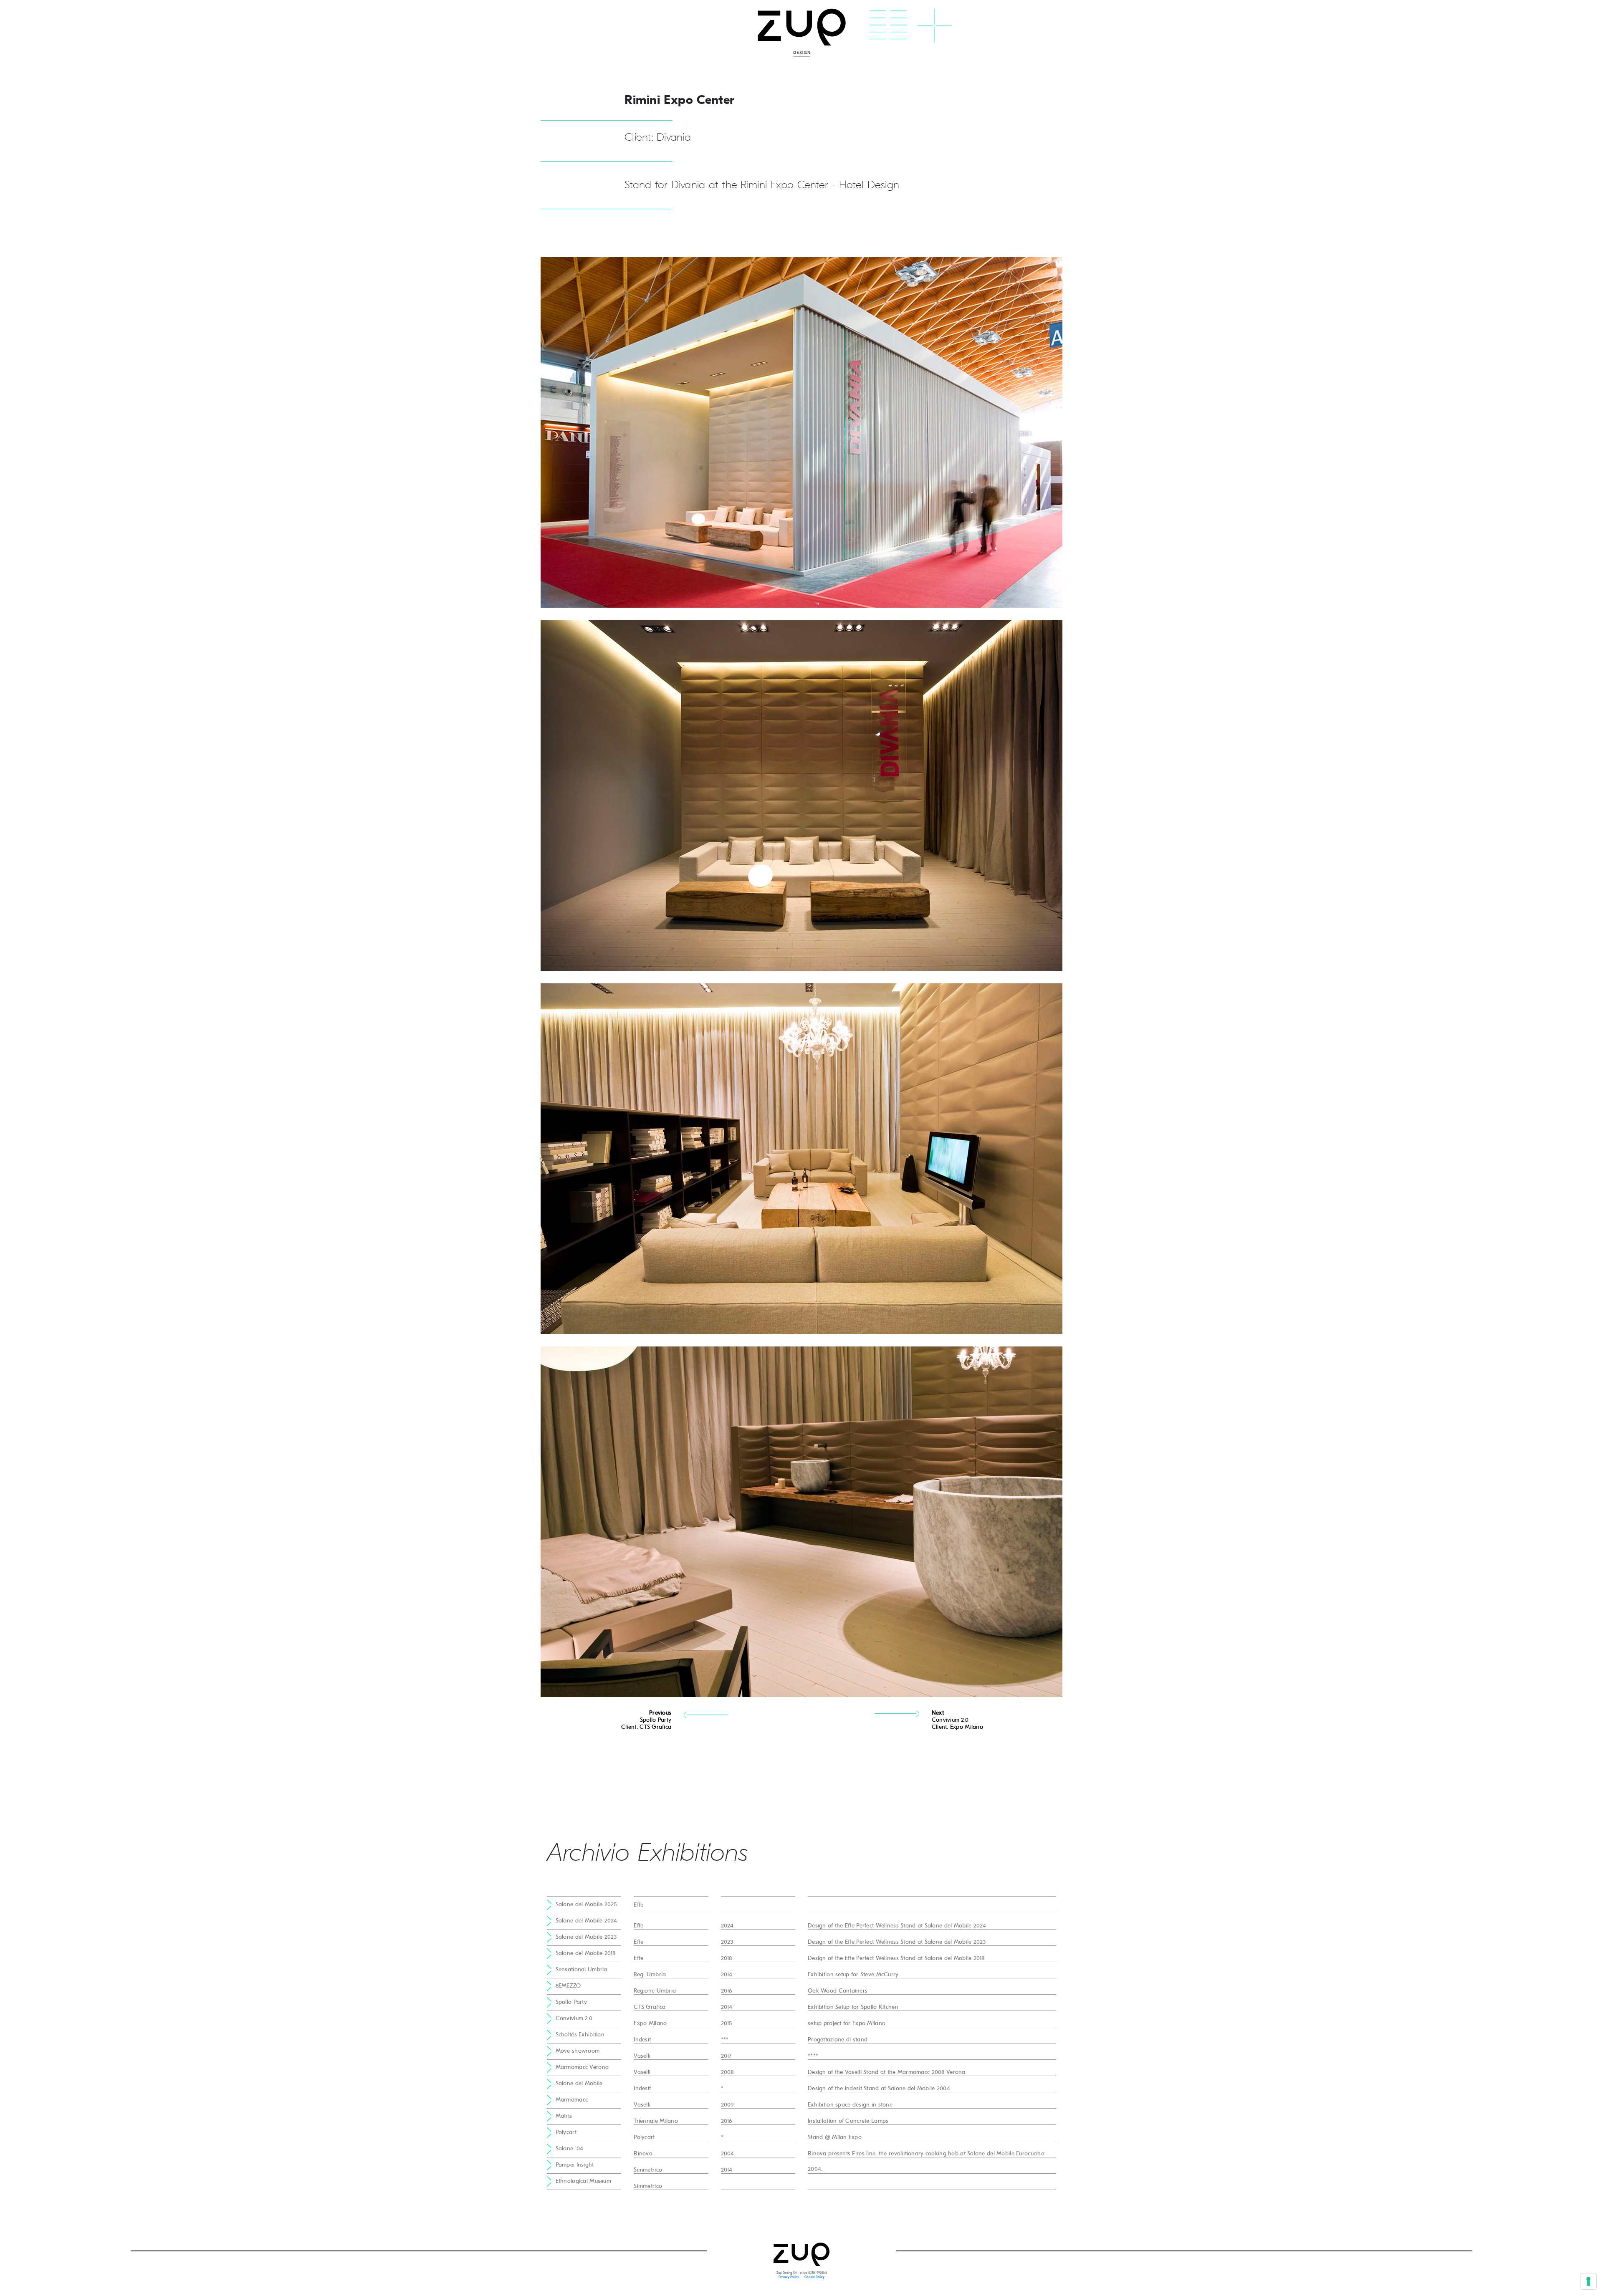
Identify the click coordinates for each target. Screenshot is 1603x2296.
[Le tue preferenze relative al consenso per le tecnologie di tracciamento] (1588, 2281)
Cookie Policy (814, 2277)
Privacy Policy (789, 2277)
